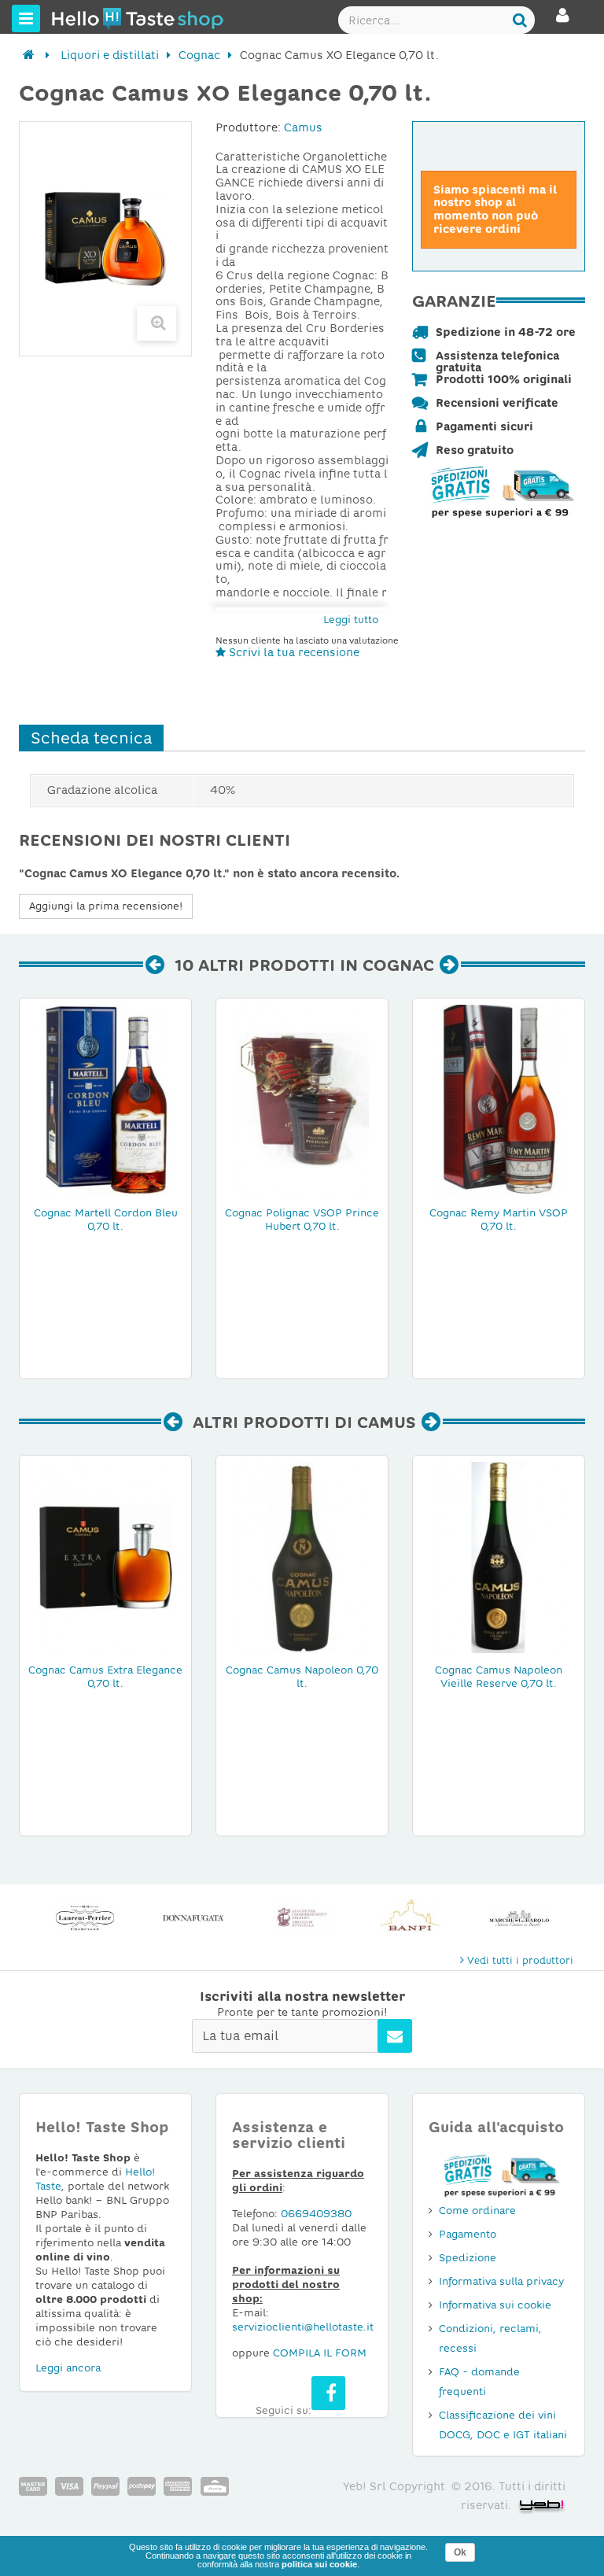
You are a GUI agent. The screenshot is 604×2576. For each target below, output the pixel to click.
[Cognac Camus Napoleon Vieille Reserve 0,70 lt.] (499, 1556)
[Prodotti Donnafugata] (193, 1918)
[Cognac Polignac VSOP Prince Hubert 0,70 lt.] (302, 1099)
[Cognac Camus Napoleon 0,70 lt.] (302, 1556)
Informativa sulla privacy (501, 2281)
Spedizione (468, 2258)
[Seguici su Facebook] (328, 2393)
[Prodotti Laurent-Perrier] (85, 1918)
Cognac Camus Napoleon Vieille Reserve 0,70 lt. (499, 1677)
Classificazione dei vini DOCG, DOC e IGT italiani (503, 2425)
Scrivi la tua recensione (293, 652)
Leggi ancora (68, 2368)
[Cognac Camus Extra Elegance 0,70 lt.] (105, 1556)
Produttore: (248, 127)
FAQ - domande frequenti (479, 2382)
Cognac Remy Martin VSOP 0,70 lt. (499, 1220)
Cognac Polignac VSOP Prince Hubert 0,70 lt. (302, 1220)
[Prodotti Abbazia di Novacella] (302, 1918)
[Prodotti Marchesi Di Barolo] (519, 1918)
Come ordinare (477, 2211)
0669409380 (316, 2214)
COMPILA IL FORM (320, 2353)
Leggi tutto (351, 620)
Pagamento (468, 2234)
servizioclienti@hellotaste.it (303, 2327)
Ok (460, 2552)
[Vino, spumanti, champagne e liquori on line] (81, 18)
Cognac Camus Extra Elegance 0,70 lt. (105, 1677)
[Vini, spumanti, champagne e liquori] (29, 55)
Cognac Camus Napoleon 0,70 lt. (302, 1677)
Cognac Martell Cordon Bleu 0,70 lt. (106, 1220)
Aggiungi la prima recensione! (106, 906)
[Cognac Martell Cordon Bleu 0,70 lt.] (105, 1099)
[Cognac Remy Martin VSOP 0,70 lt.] (499, 1099)
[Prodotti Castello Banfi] (411, 1918)
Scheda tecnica (91, 738)
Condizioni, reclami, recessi (490, 2338)
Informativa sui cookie (495, 2305)
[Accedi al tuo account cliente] (563, 22)
